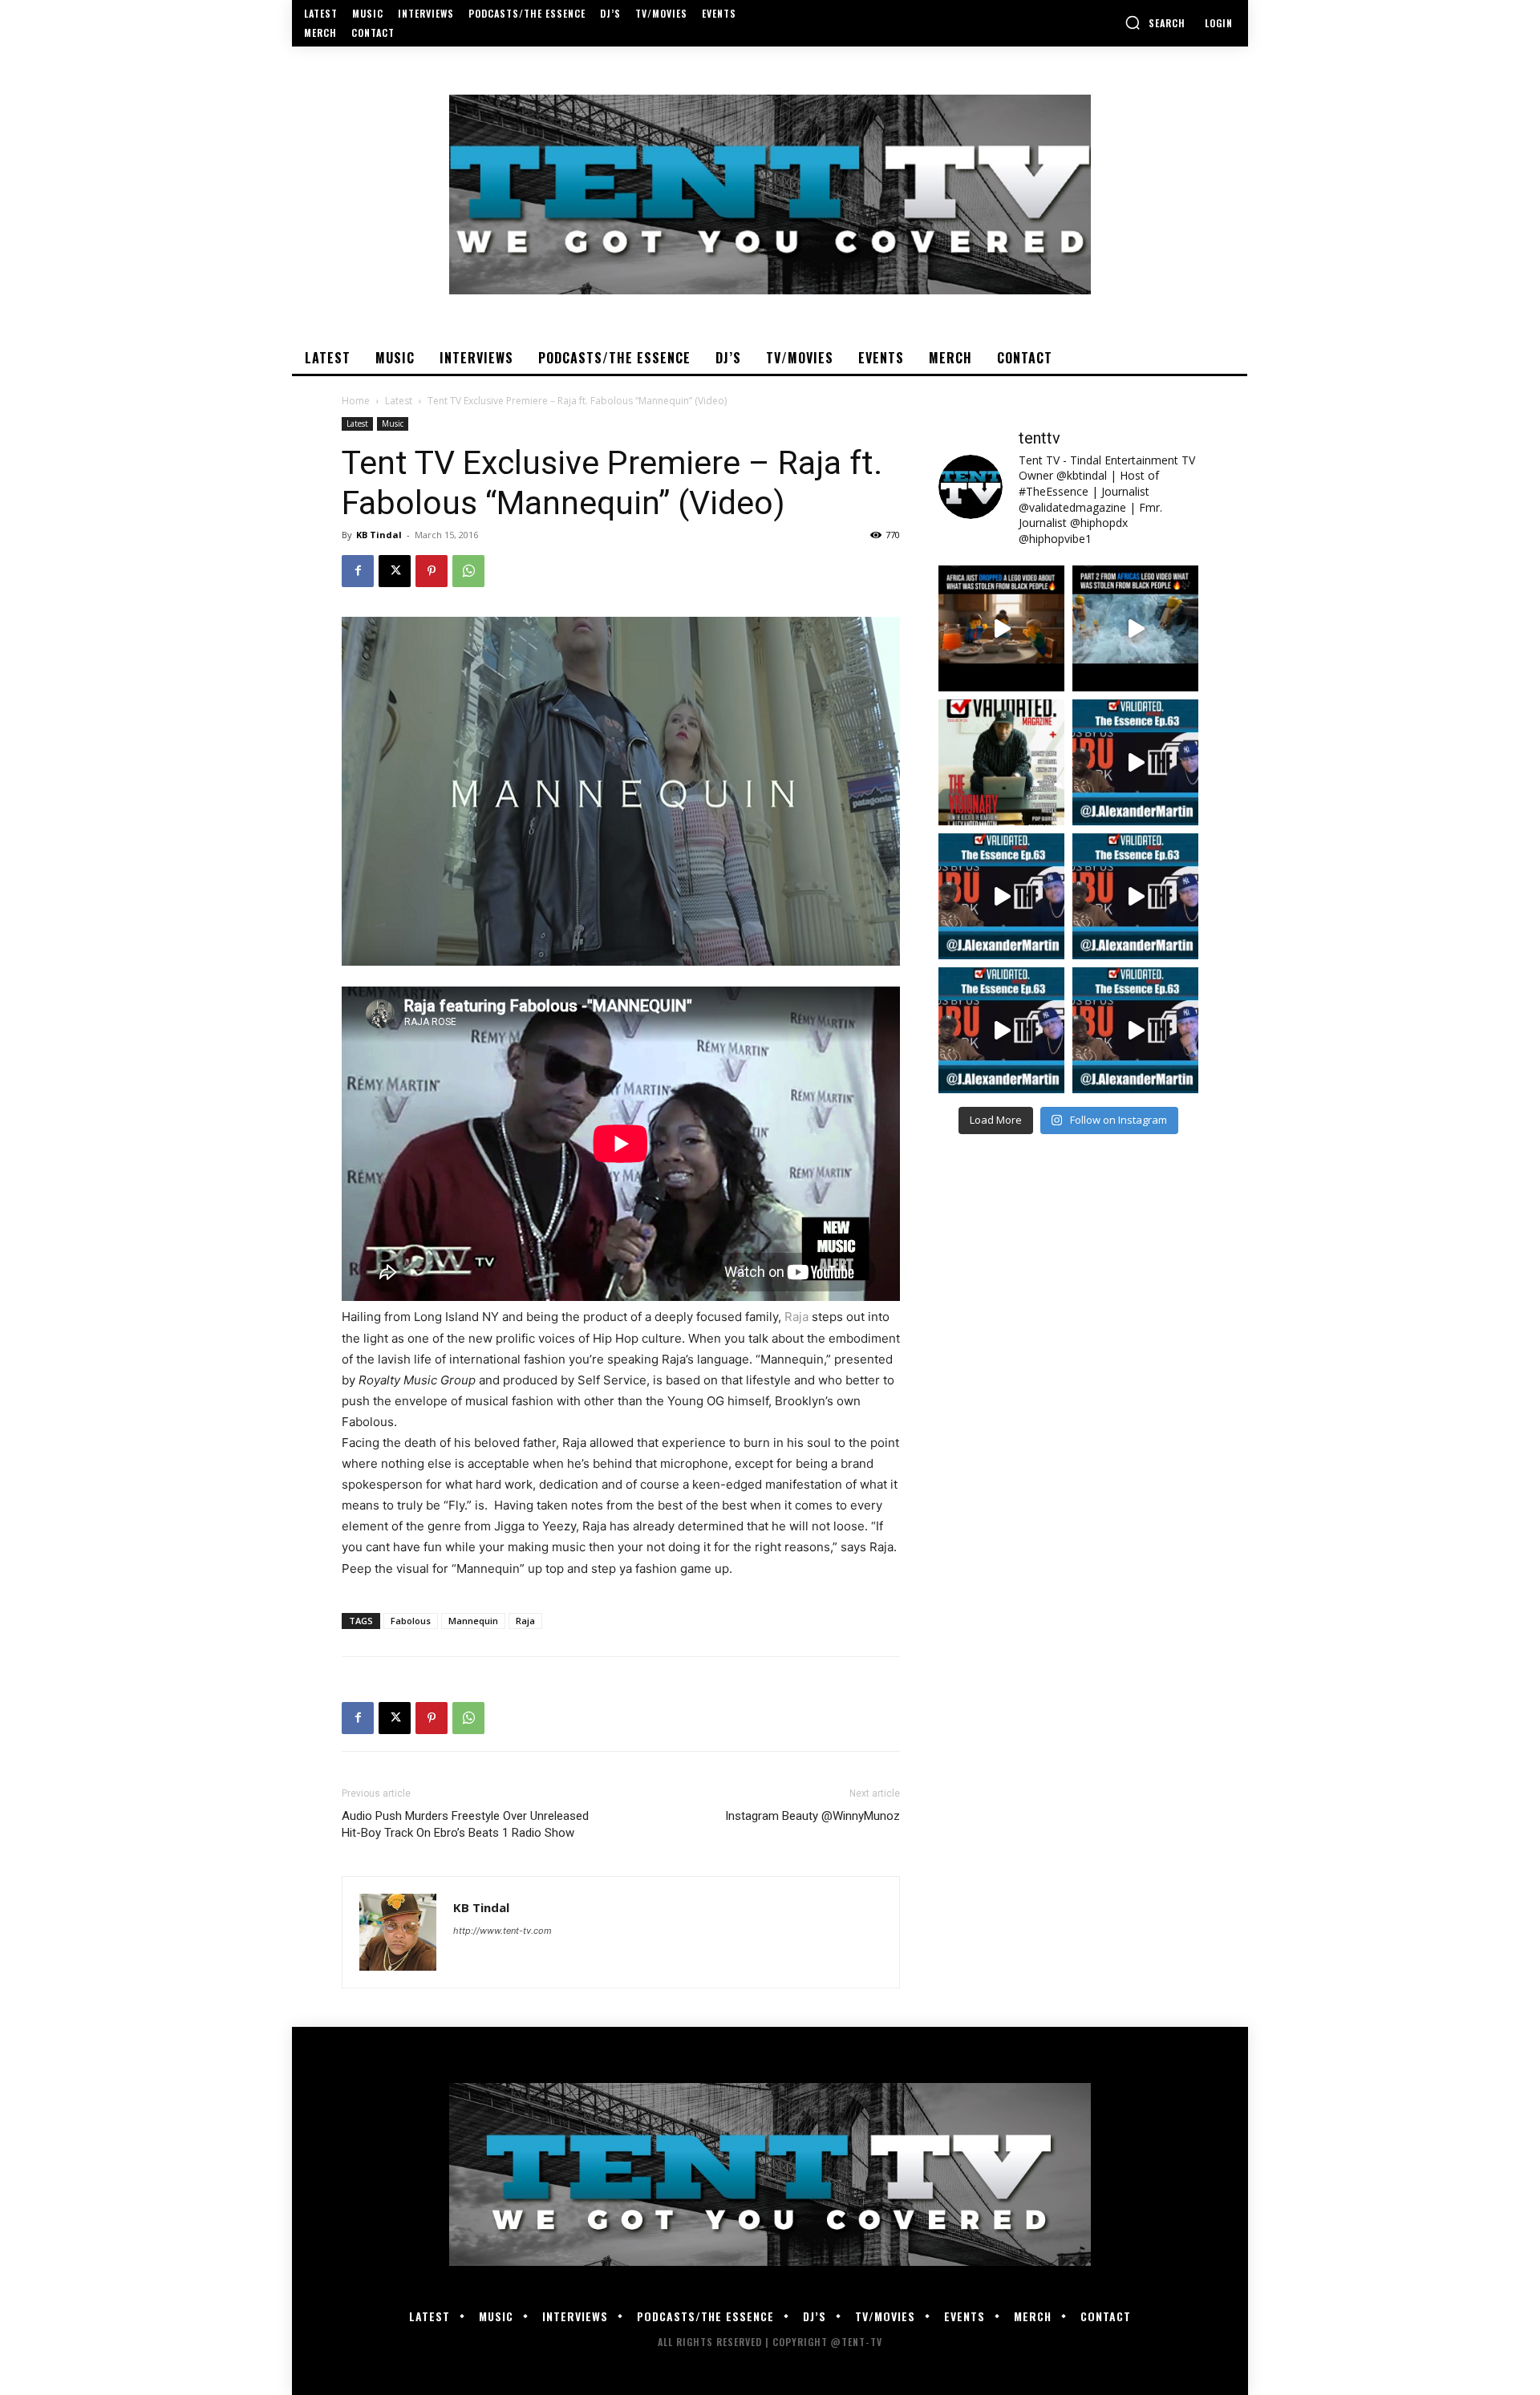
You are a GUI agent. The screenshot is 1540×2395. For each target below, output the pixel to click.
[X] (395, 571)
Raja (796, 1317)
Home (356, 401)
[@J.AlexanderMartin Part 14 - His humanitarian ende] (1001, 1030)
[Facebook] (358, 571)
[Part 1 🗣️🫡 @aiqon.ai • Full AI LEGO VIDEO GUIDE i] (1001, 628)
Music (393, 423)
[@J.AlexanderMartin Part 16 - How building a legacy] (1001, 896)
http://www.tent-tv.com (503, 1931)
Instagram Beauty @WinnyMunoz (813, 1816)
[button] (1155, 22)
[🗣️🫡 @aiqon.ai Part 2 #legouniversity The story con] (1135, 628)
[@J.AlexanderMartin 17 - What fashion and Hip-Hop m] (1135, 762)
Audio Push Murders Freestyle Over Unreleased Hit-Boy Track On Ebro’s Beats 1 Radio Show (465, 1824)
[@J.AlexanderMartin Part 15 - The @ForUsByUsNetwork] (1135, 896)
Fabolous (411, 1621)
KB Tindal (379, 535)
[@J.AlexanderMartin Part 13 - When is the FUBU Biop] (1135, 1030)
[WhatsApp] (468, 571)
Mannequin (473, 1621)
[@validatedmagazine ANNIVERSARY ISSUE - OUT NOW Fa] (1001, 762)
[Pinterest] (432, 571)
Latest (399, 401)
